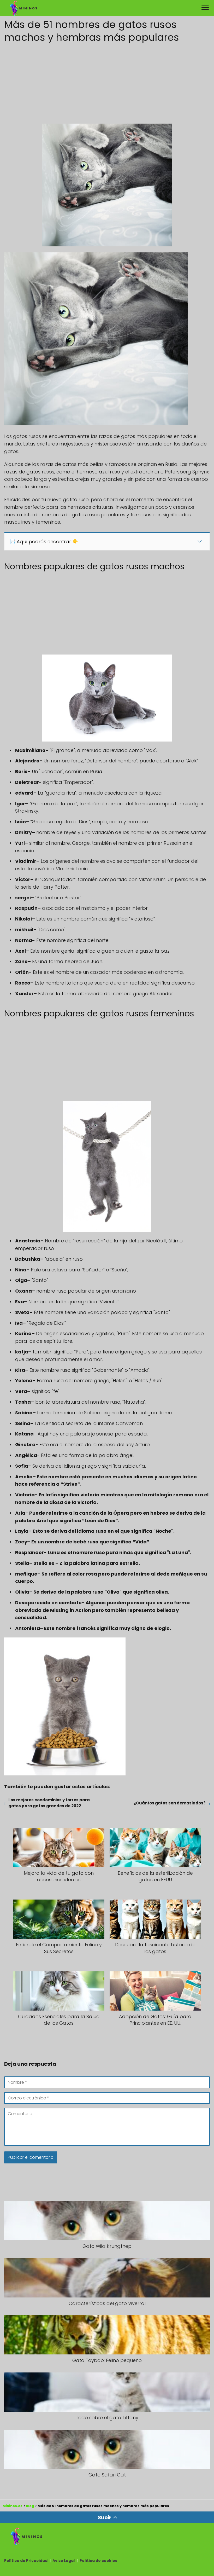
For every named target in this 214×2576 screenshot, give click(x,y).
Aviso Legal (64, 2561)
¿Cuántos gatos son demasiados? (170, 1803)
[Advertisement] (107, 82)
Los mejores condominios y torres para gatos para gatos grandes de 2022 (49, 1803)
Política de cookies (98, 2561)
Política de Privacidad (26, 2561)
